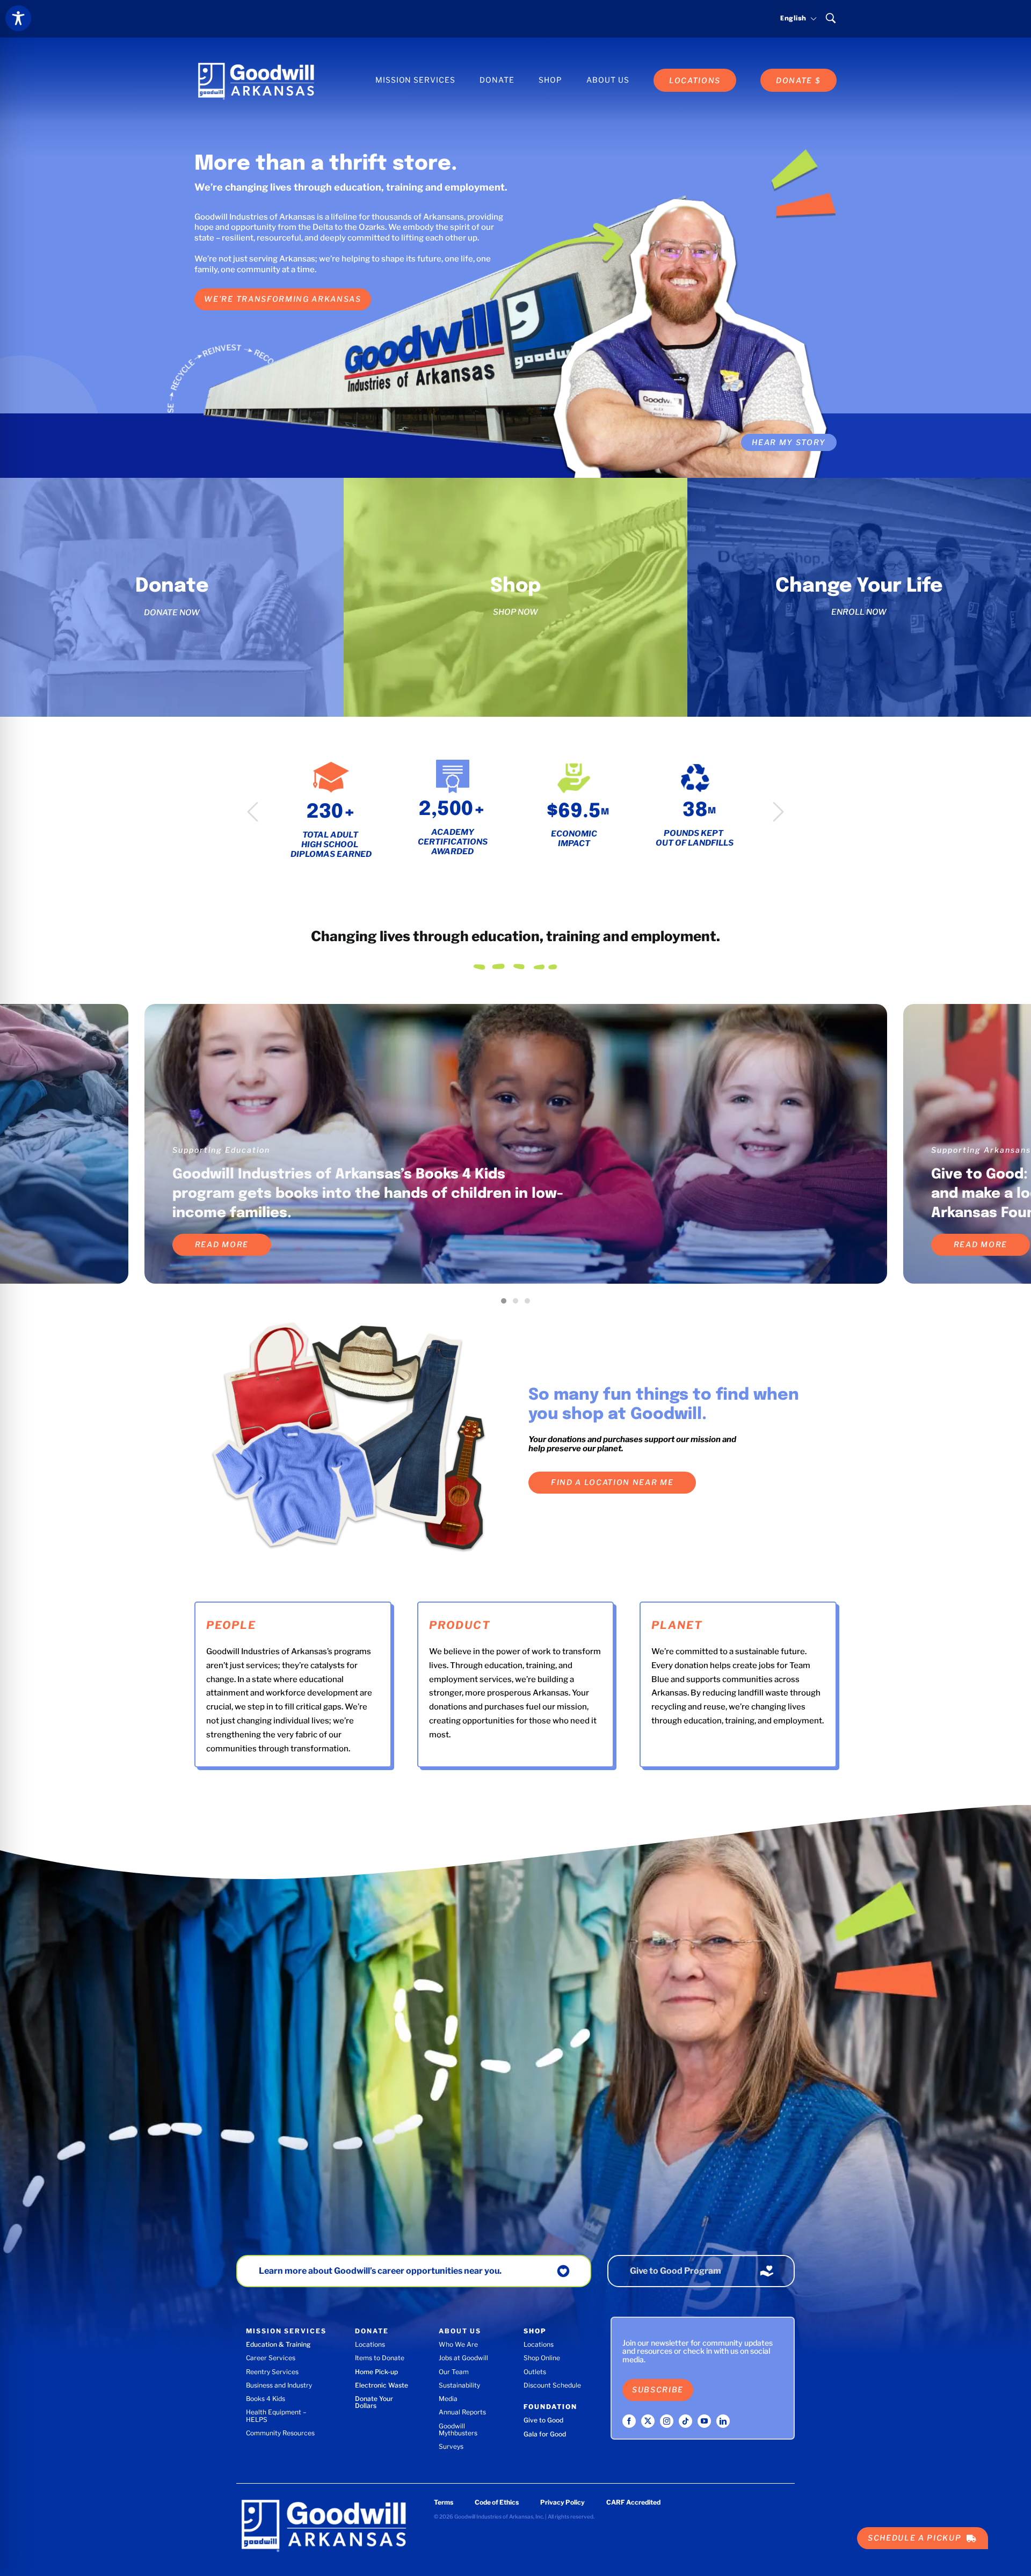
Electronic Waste (382, 2385)
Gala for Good (545, 2434)
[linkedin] (723, 2421)
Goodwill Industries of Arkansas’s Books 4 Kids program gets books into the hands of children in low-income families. (368, 1194)
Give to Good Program (676, 2271)
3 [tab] (530, 1304)
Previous (253, 812)
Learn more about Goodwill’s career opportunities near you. (380, 2271)
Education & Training (278, 2344)
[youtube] (704, 2421)
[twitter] (648, 2421)
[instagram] (667, 2421)
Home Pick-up (376, 2372)
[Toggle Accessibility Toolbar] (18, 18)
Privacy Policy (562, 2502)
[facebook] (629, 2421)
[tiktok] (685, 2421)
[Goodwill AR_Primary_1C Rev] (256, 63)
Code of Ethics (497, 2502)
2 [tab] (518, 1304)
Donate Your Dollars (374, 2402)
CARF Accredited (633, 2502)
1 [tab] (506, 1304)
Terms (444, 2502)
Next (778, 812)
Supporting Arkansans (981, 1150)
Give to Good (543, 2420)
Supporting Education (221, 1150)
